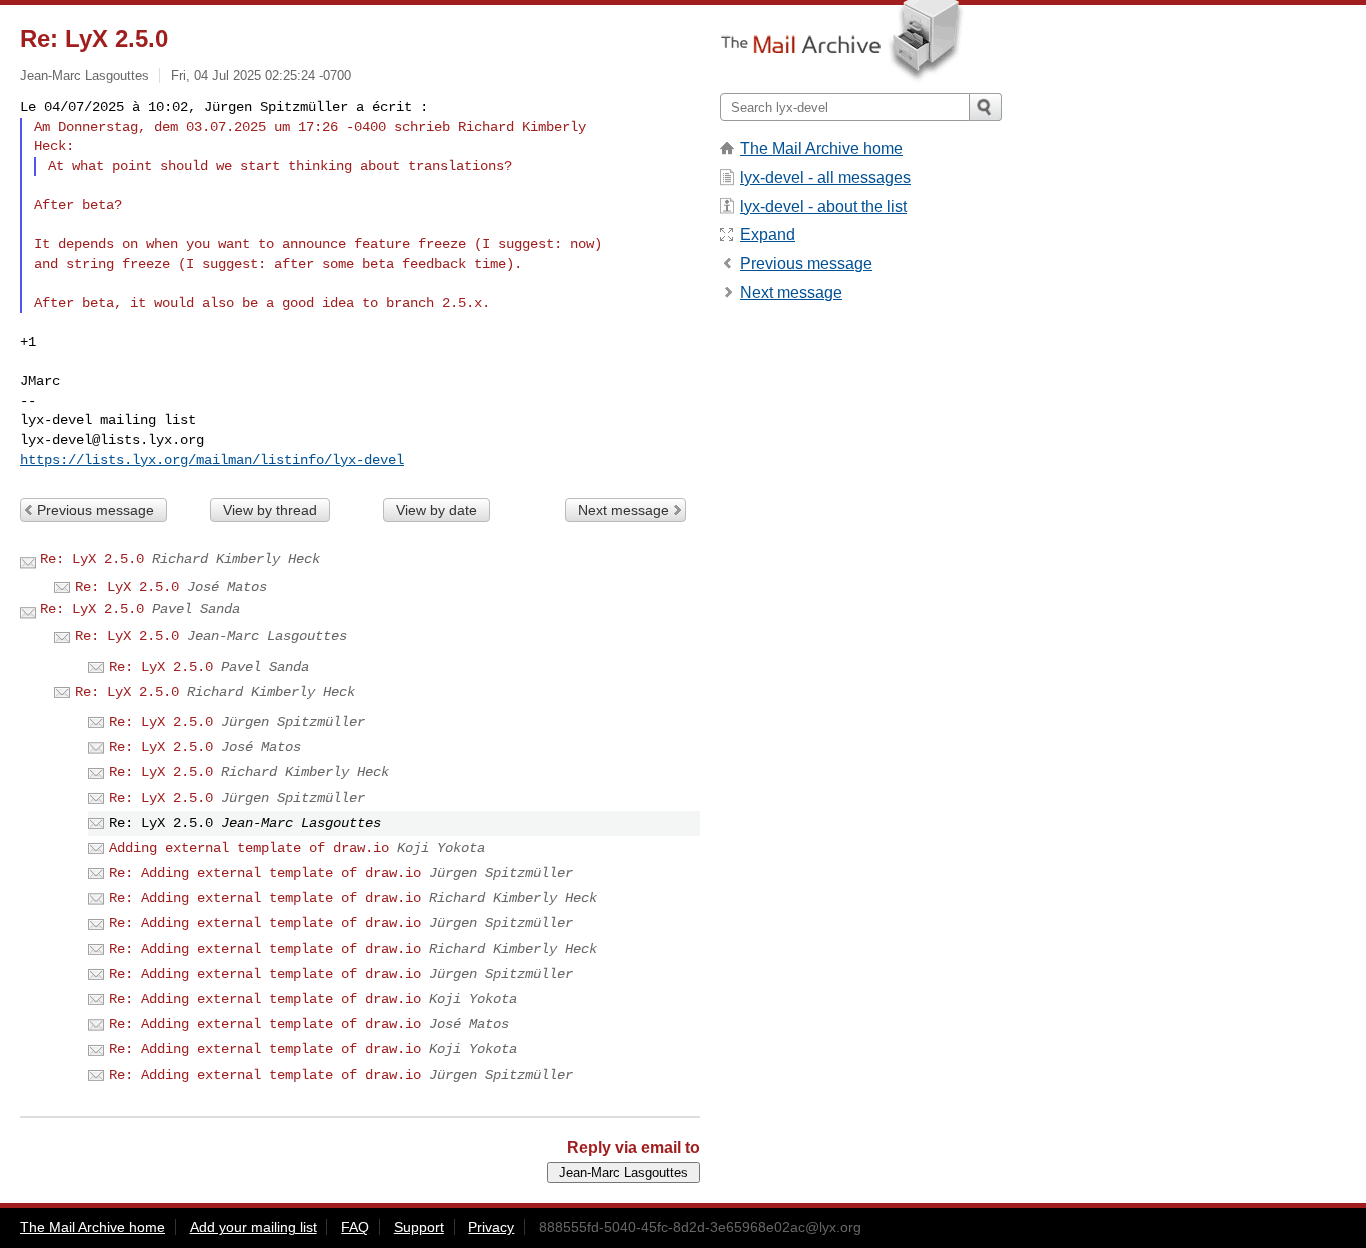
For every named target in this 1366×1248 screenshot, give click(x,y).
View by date (436, 510)
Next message (623, 510)
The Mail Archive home (821, 148)
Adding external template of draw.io (249, 848)
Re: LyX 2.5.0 (92, 559)
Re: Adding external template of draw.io (265, 873)
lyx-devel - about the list (823, 206)
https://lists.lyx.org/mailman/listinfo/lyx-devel (212, 460)
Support (419, 1227)
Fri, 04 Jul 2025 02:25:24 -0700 (261, 75)
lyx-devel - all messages (825, 177)
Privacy (491, 1227)
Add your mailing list (253, 1227)
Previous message (95, 510)
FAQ (355, 1227)
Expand (767, 234)
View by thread (270, 510)
